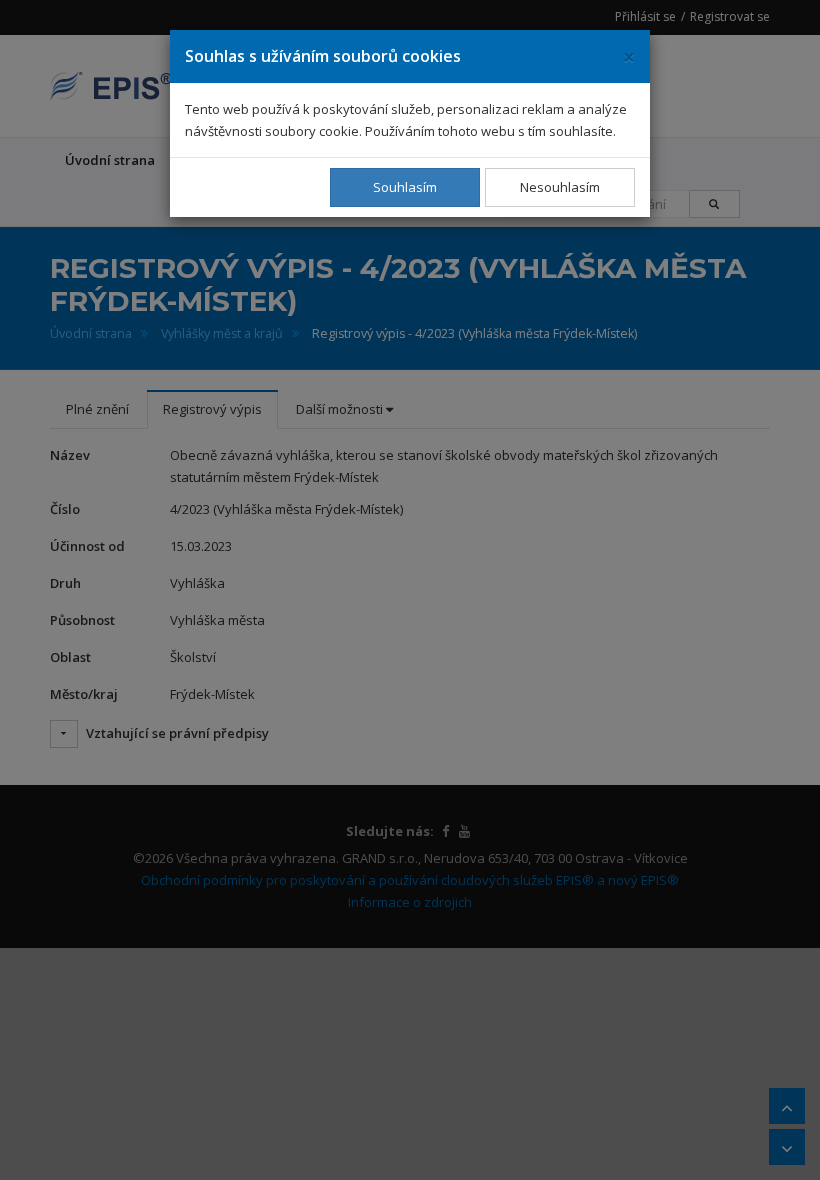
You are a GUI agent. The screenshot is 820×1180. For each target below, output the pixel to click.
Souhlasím (405, 187)
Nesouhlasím (560, 187)
